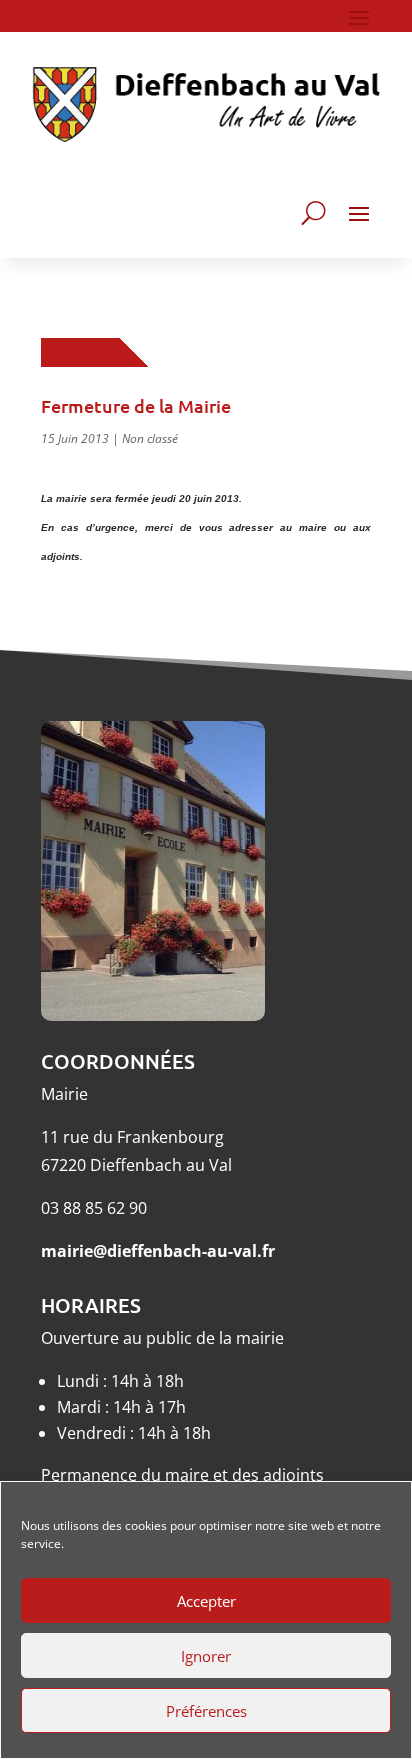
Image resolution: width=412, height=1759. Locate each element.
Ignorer (206, 1656)
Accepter (206, 1601)
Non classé (150, 438)
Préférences (206, 1711)
